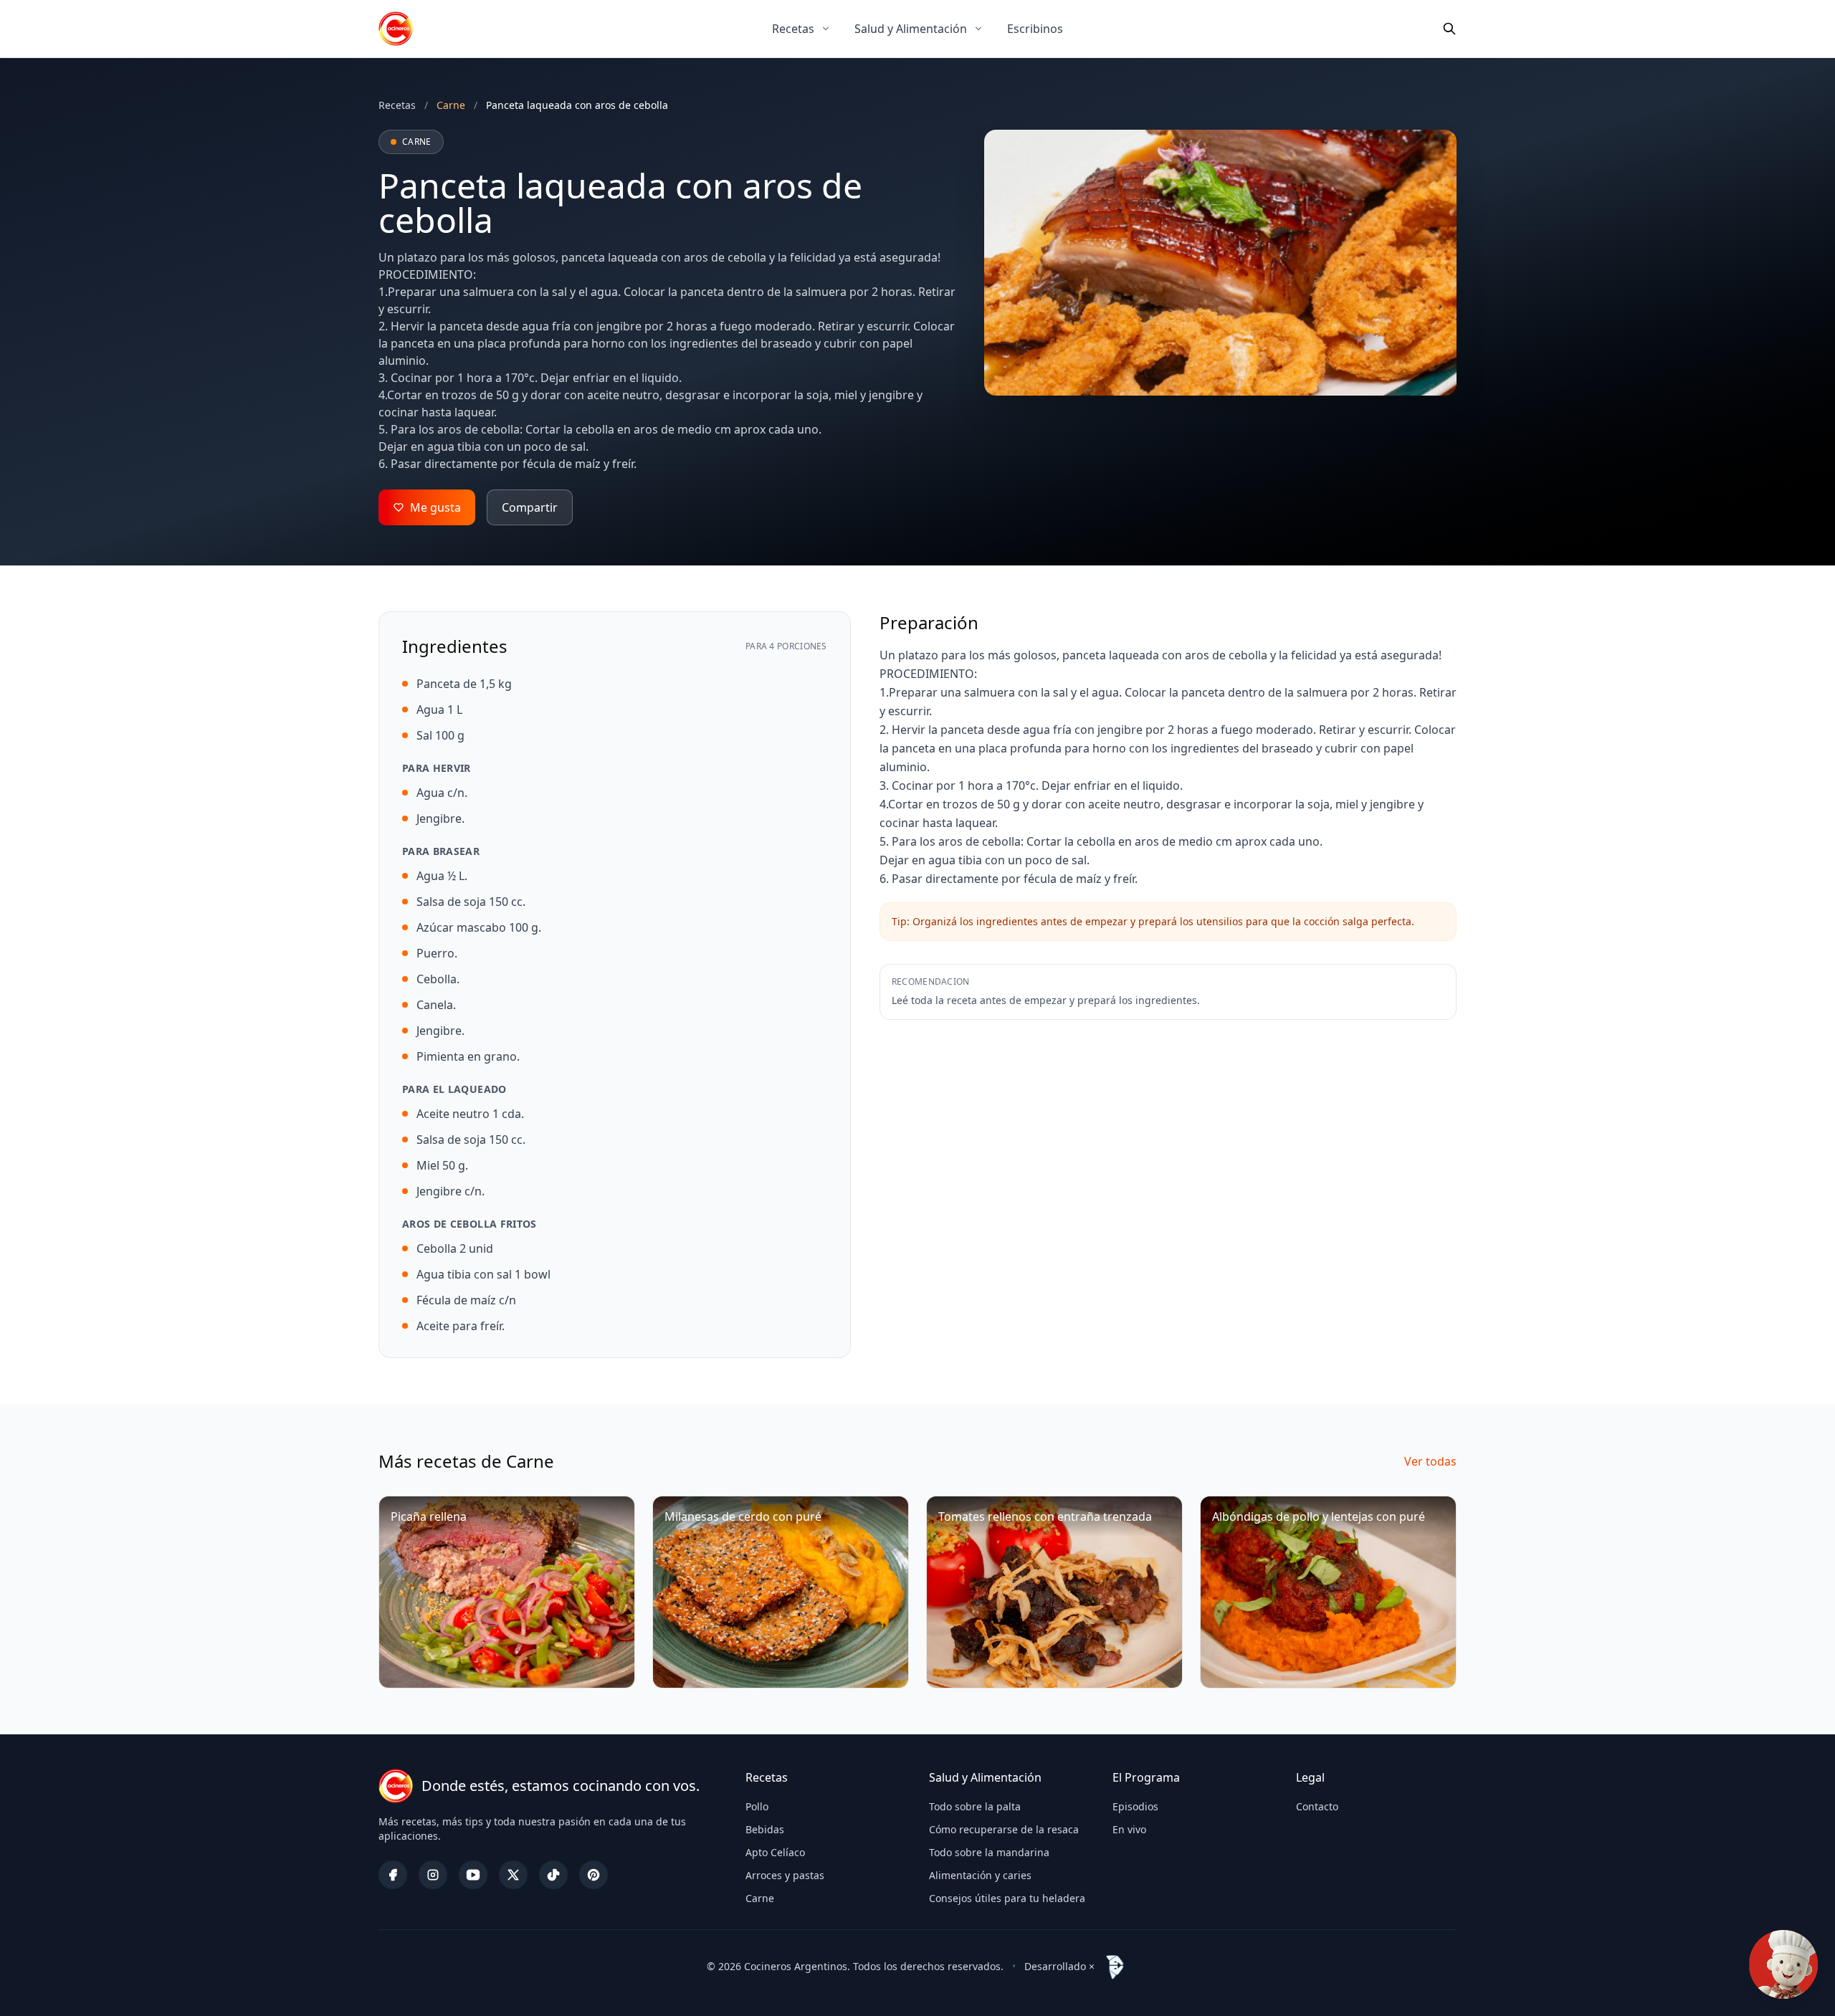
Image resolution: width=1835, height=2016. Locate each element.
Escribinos (1035, 29)
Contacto (1317, 1806)
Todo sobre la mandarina (989, 1852)
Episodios (1135, 1806)
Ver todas (1430, 1461)
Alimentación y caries (980, 1875)
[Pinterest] (594, 1875)
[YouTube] (473, 1875)
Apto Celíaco (775, 1852)
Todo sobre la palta (975, 1806)
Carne (760, 1898)
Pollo (757, 1806)
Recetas (793, 29)
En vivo (1129, 1829)
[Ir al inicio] (396, 29)
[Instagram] (433, 1875)
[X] (513, 1875)
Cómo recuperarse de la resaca (1004, 1829)
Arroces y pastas (785, 1875)
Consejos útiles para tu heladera (1007, 1898)
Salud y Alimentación (911, 29)
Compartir (530, 507)
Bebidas (765, 1829)
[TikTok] (553, 1875)
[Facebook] (393, 1875)
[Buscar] (1449, 29)
